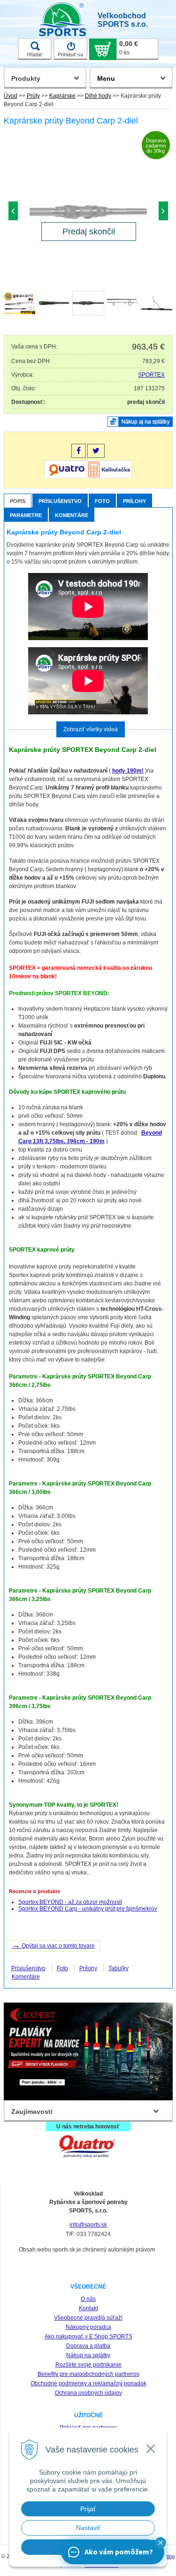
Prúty (33, 96)
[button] (161, 2543)
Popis (18, 501)
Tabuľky (119, 1968)
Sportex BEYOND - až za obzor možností (70, 1902)
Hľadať (34, 54)
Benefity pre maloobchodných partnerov (88, 2374)
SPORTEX (151, 375)
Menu (106, 78)
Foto (102, 501)
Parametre (26, 515)
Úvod (11, 96)
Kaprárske (62, 96)
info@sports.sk (88, 2225)
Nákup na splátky (88, 2355)
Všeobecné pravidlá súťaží (88, 2318)
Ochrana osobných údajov (88, 2393)
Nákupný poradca (88, 2327)
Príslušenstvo (60, 501)
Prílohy (134, 501)
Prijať (88, 2509)
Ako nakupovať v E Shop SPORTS (88, 2336)
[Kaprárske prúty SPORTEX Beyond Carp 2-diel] (88, 213)
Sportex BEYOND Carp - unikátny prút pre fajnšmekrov (88, 1909)
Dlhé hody (98, 96)
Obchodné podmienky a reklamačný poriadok (88, 2383)
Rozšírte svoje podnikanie (88, 2365)
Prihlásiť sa (70, 54)
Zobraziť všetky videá (91, 729)
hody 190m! (128, 771)
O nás (88, 2299)
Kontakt (88, 2308)
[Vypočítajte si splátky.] (88, 477)
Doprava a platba (88, 2346)
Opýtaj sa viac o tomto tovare (53, 1945)
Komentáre (72, 515)
